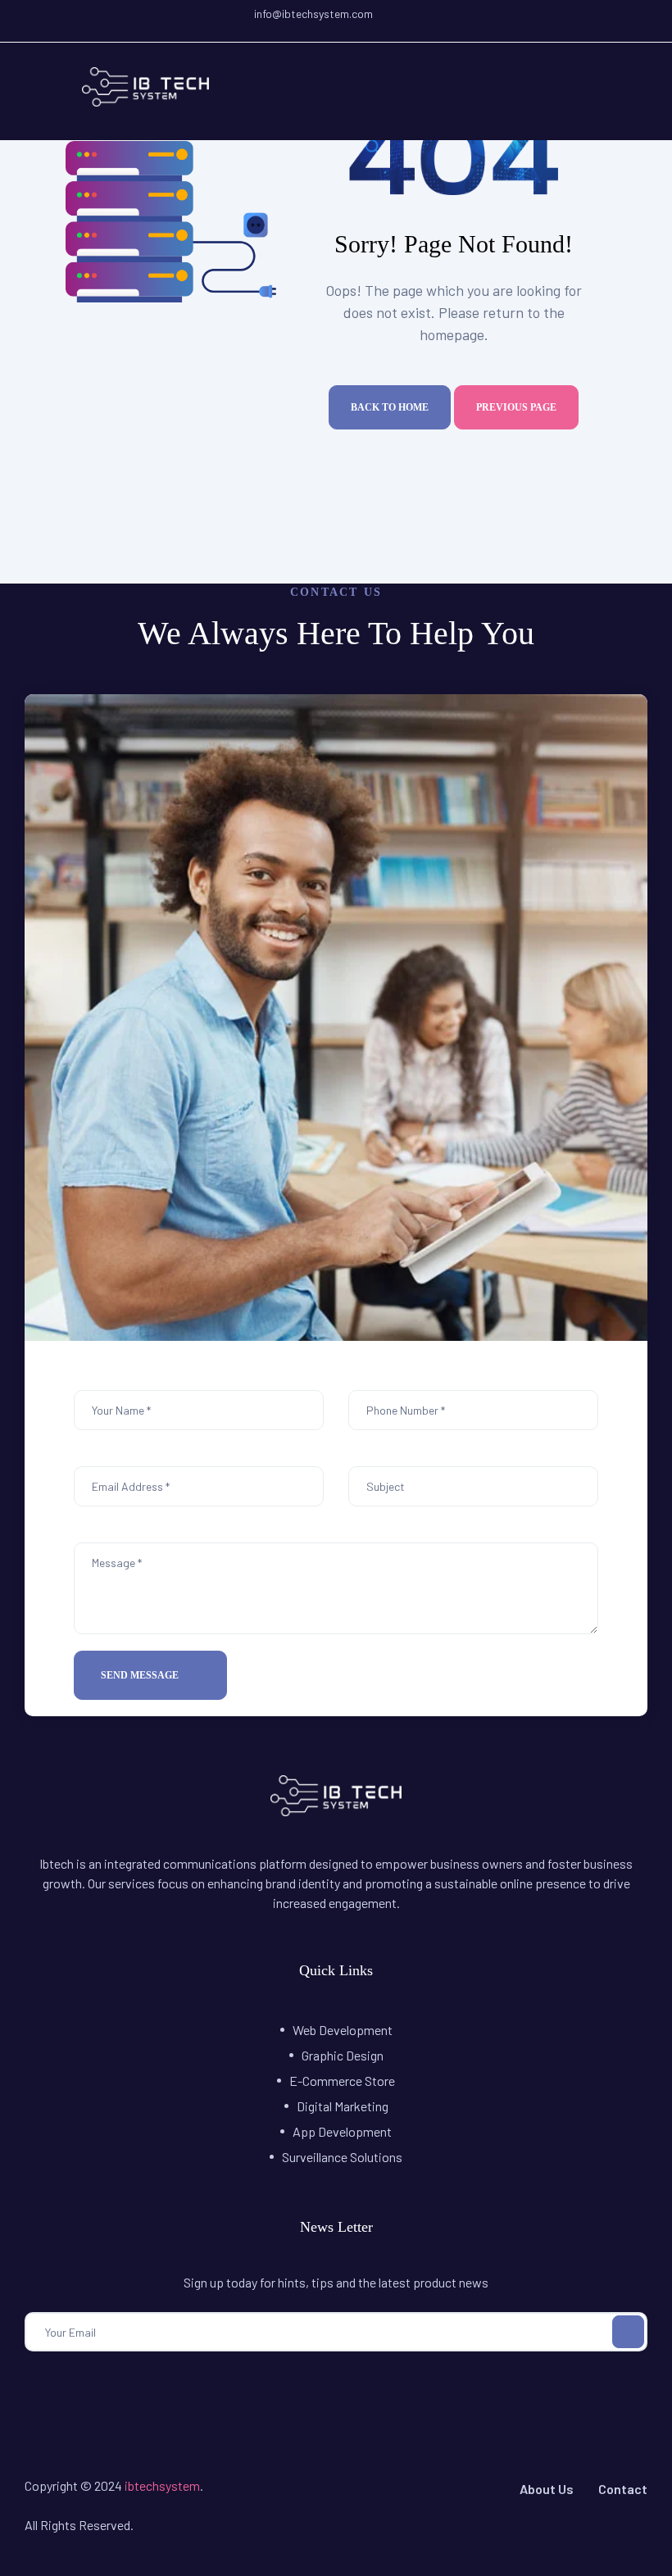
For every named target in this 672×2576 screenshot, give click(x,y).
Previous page (516, 407)
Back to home (390, 407)
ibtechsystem (162, 2485)
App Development (342, 2131)
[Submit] (628, 2332)
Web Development (343, 2030)
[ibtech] (336, 1811)
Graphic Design (343, 2055)
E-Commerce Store (342, 2081)
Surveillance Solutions (342, 2157)
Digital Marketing (343, 2106)
